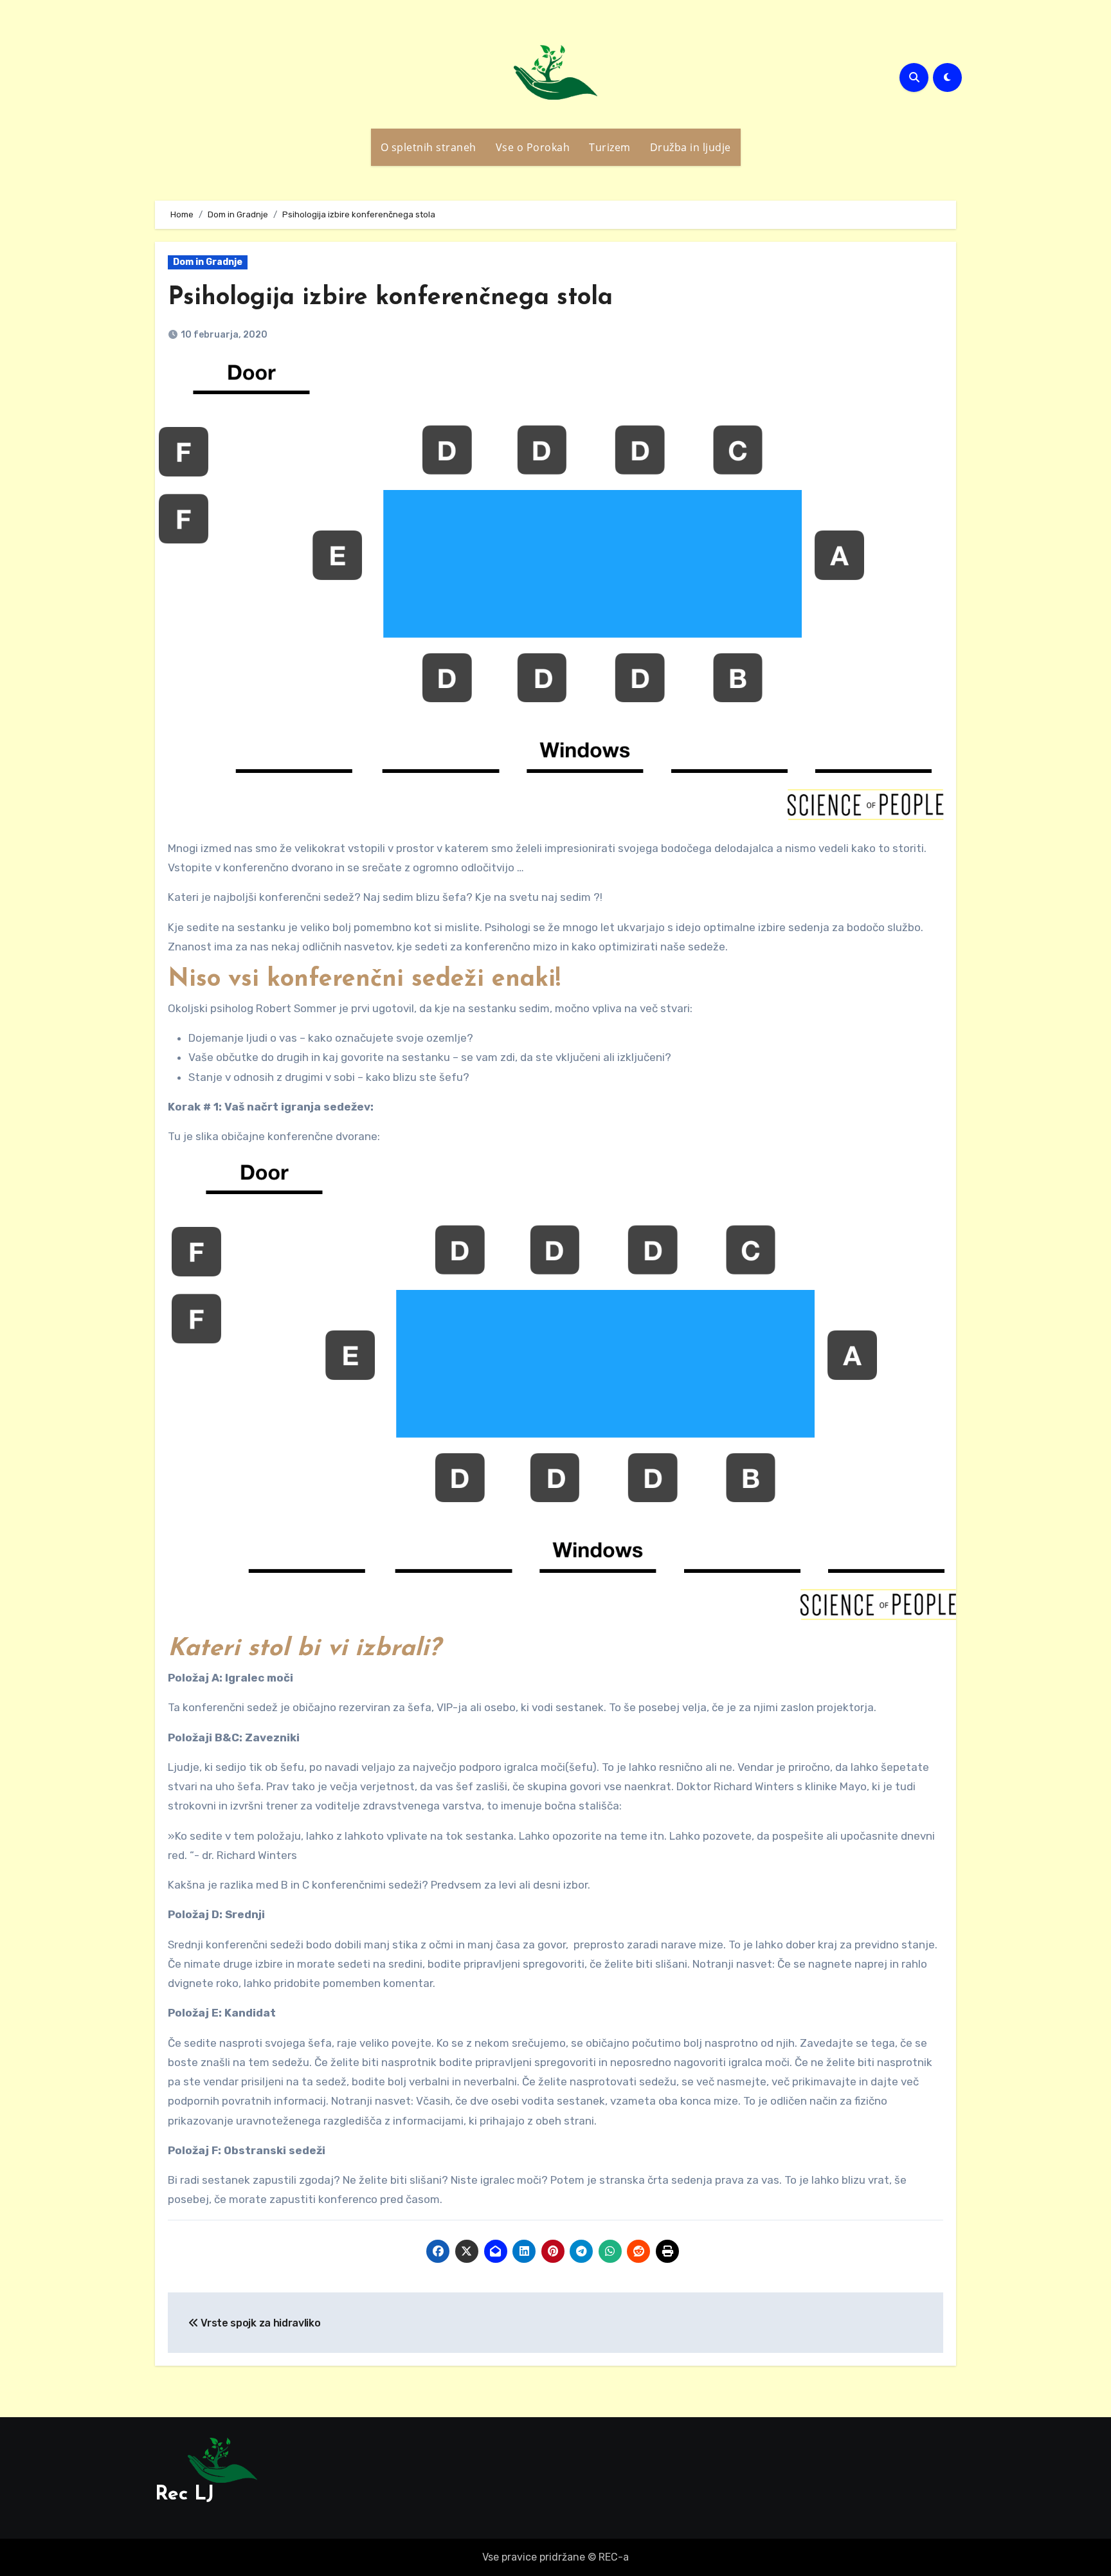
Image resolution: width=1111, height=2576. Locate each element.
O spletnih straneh (429, 147)
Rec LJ (185, 2495)
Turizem (610, 147)
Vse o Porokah (533, 147)
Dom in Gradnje (208, 262)
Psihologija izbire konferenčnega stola (390, 298)
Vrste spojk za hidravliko (259, 2323)
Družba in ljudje (691, 147)
